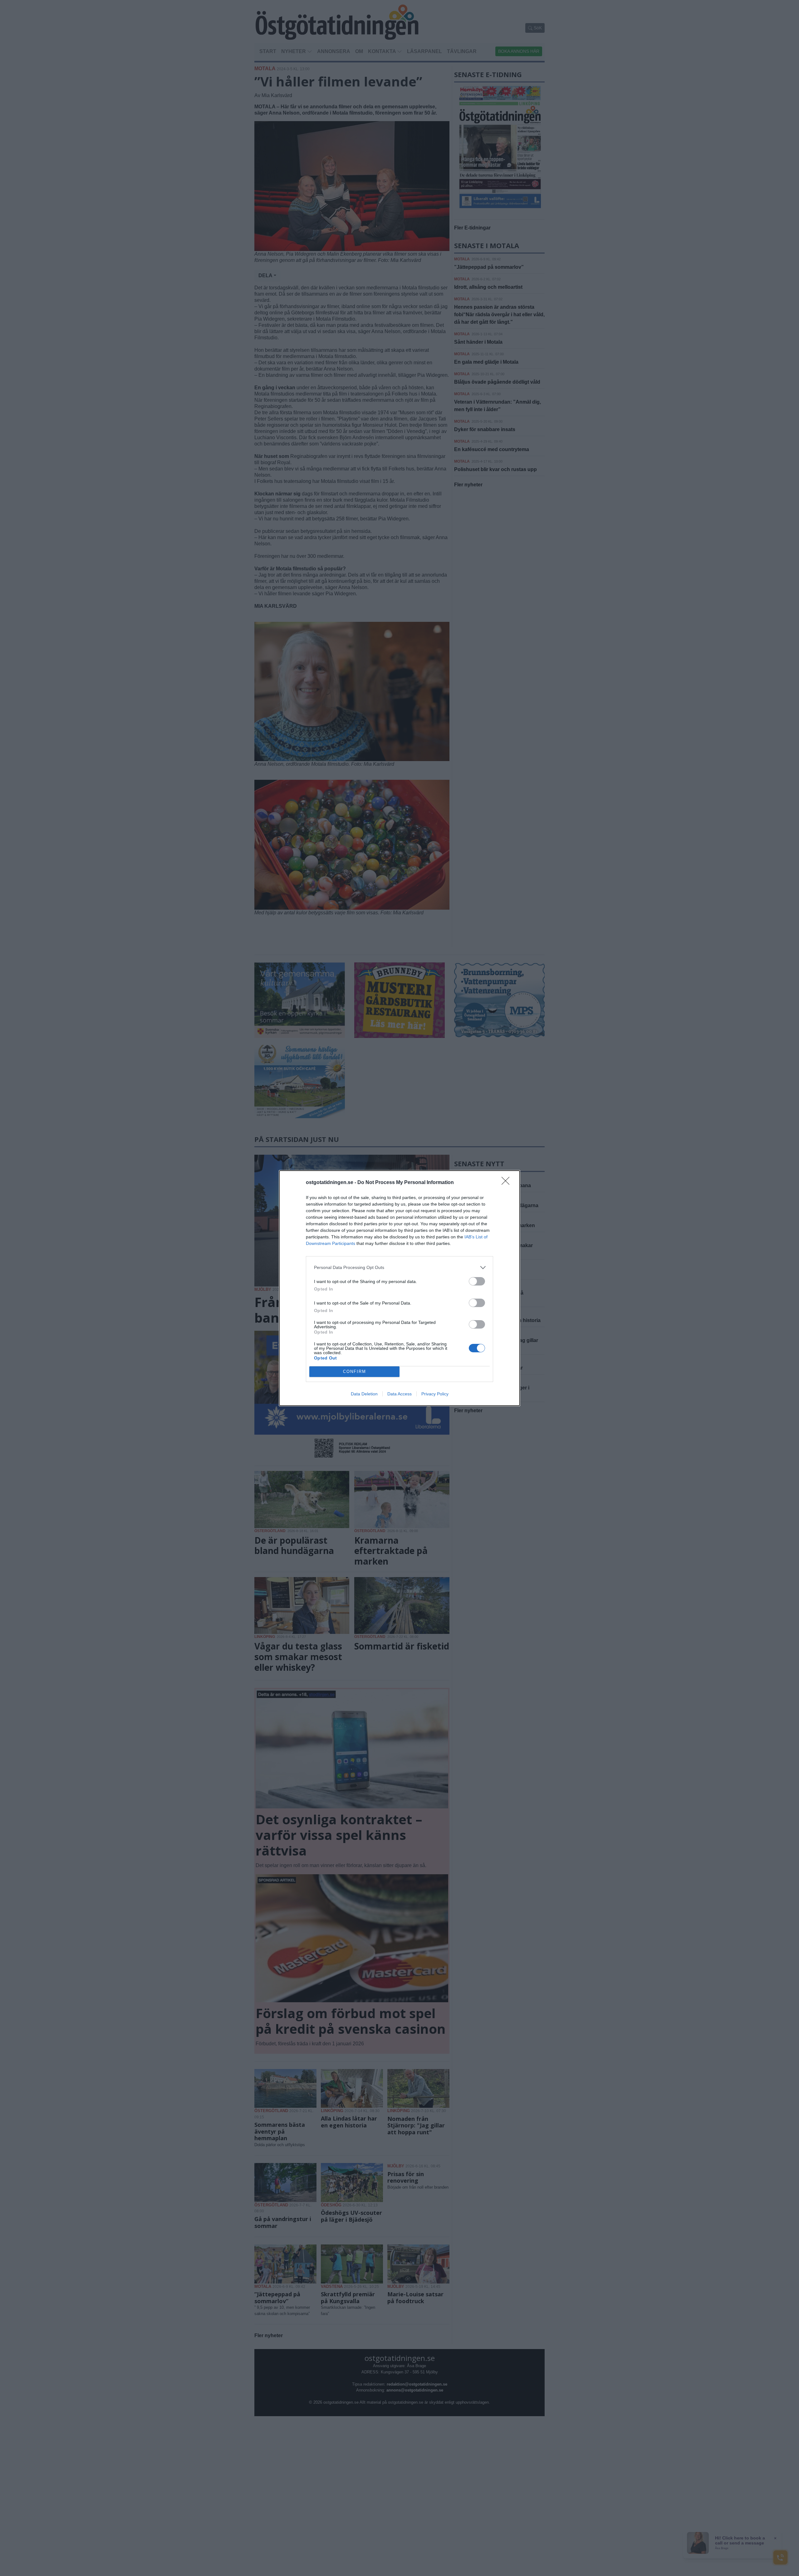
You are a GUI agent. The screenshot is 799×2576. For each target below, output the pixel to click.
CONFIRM (355, 1372)
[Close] (507, 1183)
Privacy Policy (435, 1394)
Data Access (399, 1394)
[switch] (477, 1281)
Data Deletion (364, 1394)
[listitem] (399, 1268)
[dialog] (399, 1288)
